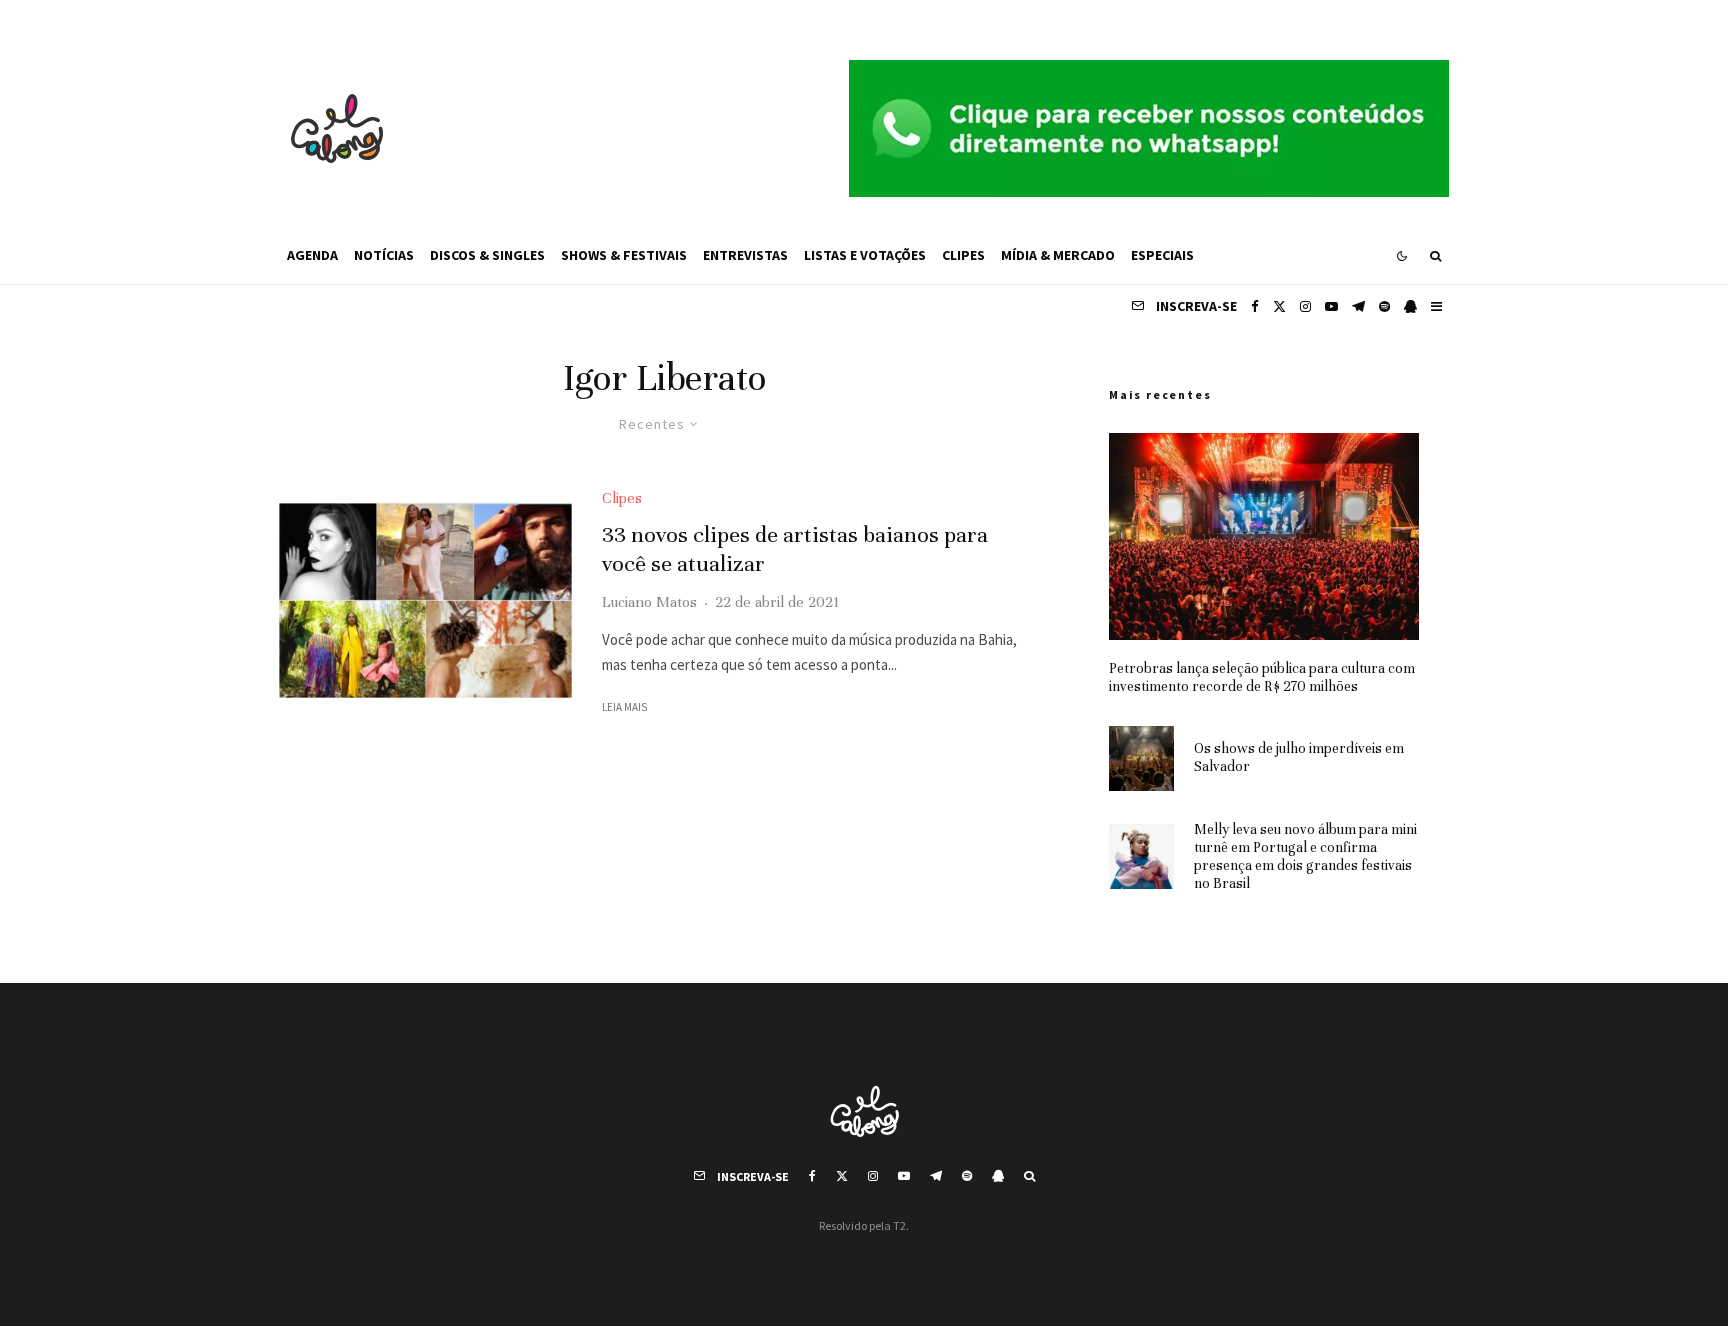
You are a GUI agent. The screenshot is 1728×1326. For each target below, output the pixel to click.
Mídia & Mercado (1058, 255)
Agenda (312, 255)
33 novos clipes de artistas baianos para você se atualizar (795, 549)
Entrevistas (745, 255)
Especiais (1162, 255)
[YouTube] (1331, 306)
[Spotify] (1384, 306)
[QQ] (1410, 306)
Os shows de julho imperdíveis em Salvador (1299, 757)
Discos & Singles (487, 255)
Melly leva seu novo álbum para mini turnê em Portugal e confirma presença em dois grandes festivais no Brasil (1305, 856)
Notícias (384, 255)
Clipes (963, 255)
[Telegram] (1358, 306)
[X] (1279, 306)
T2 (899, 1225)
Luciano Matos (649, 602)
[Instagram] (1305, 306)
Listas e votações (865, 255)
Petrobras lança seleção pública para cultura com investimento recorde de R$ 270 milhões (1262, 677)
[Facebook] (1255, 306)
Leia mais (624, 707)
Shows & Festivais (624, 255)
